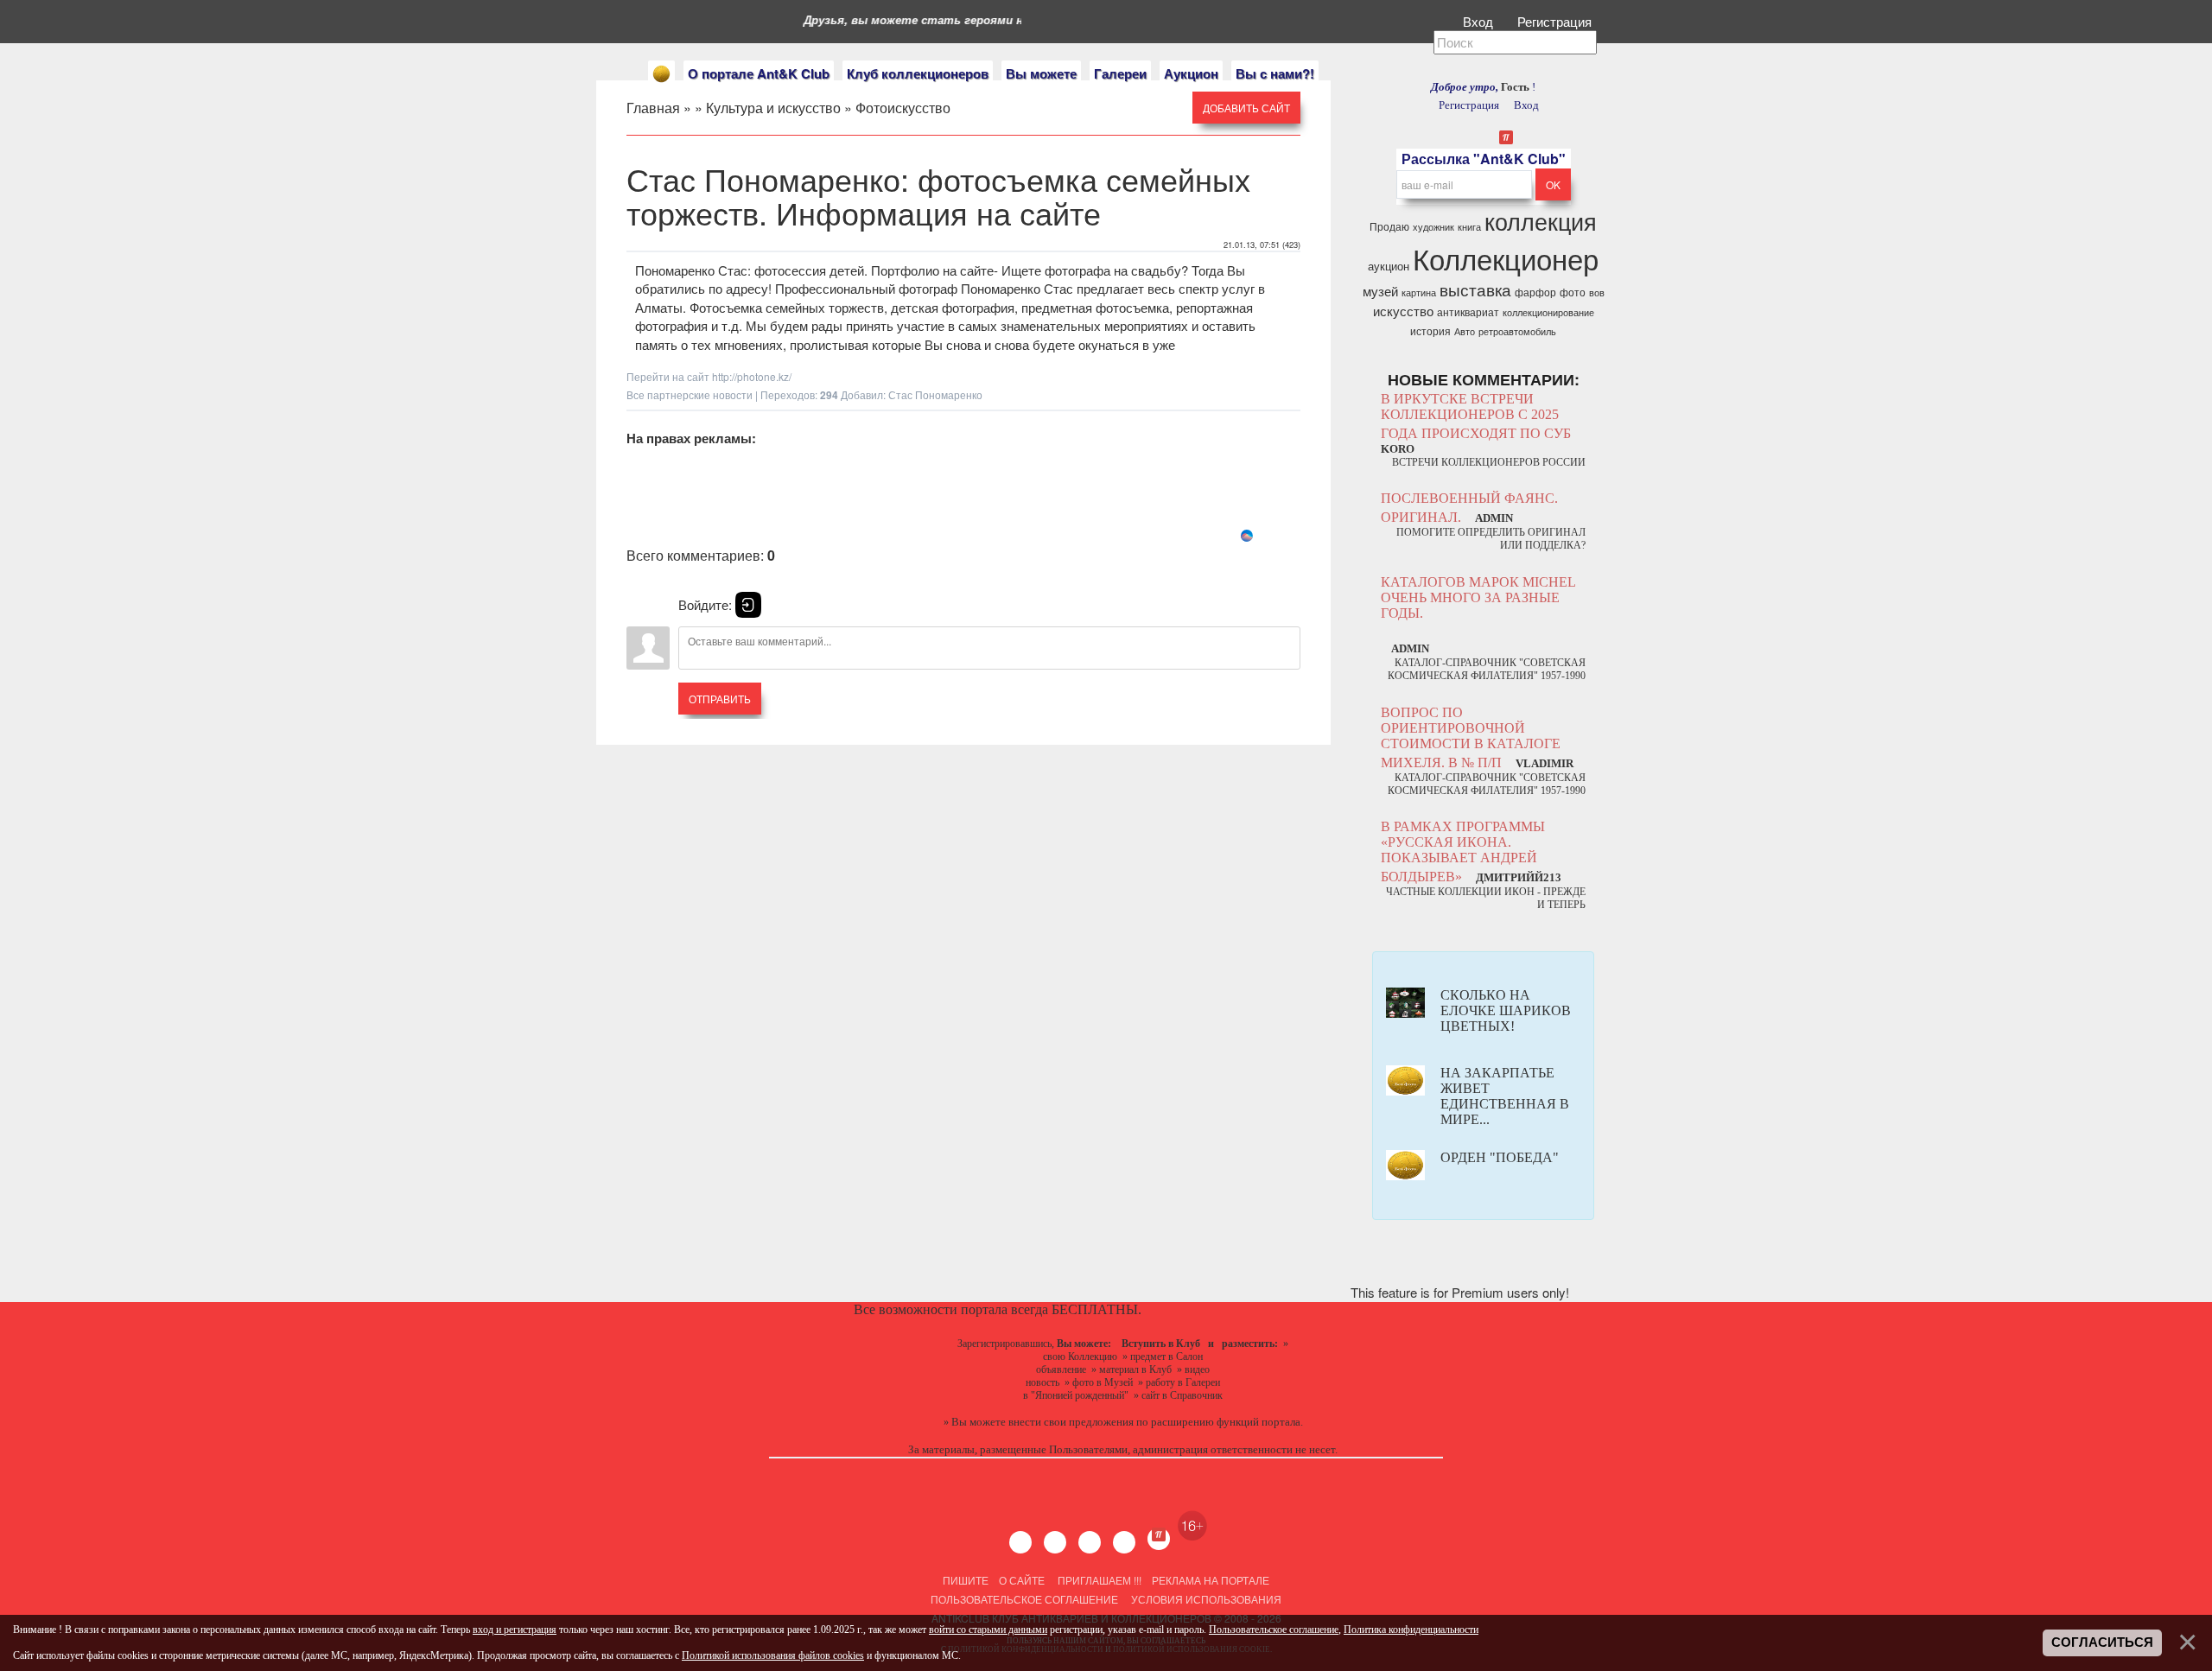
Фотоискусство (903, 108)
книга (1469, 227)
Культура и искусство (773, 108)
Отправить (720, 699)
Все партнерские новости (690, 394)
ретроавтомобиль (1517, 331)
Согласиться (2102, 1642)
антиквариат (1468, 311)
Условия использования (1205, 1599)
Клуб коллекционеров (918, 73)
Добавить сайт (1246, 108)
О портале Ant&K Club (759, 73)
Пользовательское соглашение (1024, 1599)
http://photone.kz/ (752, 376)
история (1430, 330)
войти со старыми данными (988, 1630)
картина (1419, 292)
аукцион (1389, 266)
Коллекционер (1506, 258)
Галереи (1120, 73)
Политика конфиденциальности (1411, 1630)
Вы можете (1041, 73)
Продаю (1389, 226)
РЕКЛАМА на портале (1211, 1580)
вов (1597, 292)
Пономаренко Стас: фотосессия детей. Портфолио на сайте (814, 270)
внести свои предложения (1071, 1422)
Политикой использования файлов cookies (773, 1655)
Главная (653, 108)
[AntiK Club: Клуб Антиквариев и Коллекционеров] (661, 74)
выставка (1475, 289)
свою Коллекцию (1080, 1356)
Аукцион (1191, 73)
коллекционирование (1548, 312)
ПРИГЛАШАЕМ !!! (1100, 1580)
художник (1433, 227)
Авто (1465, 331)
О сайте (1022, 1580)
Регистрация (1556, 21)
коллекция (1541, 221)
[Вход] (748, 605)
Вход (1480, 21)
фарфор (1535, 292)
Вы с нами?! (1275, 73)
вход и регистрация (515, 1630)
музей (1380, 291)
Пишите (966, 1580)
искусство (1403, 311)
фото (1573, 292)
